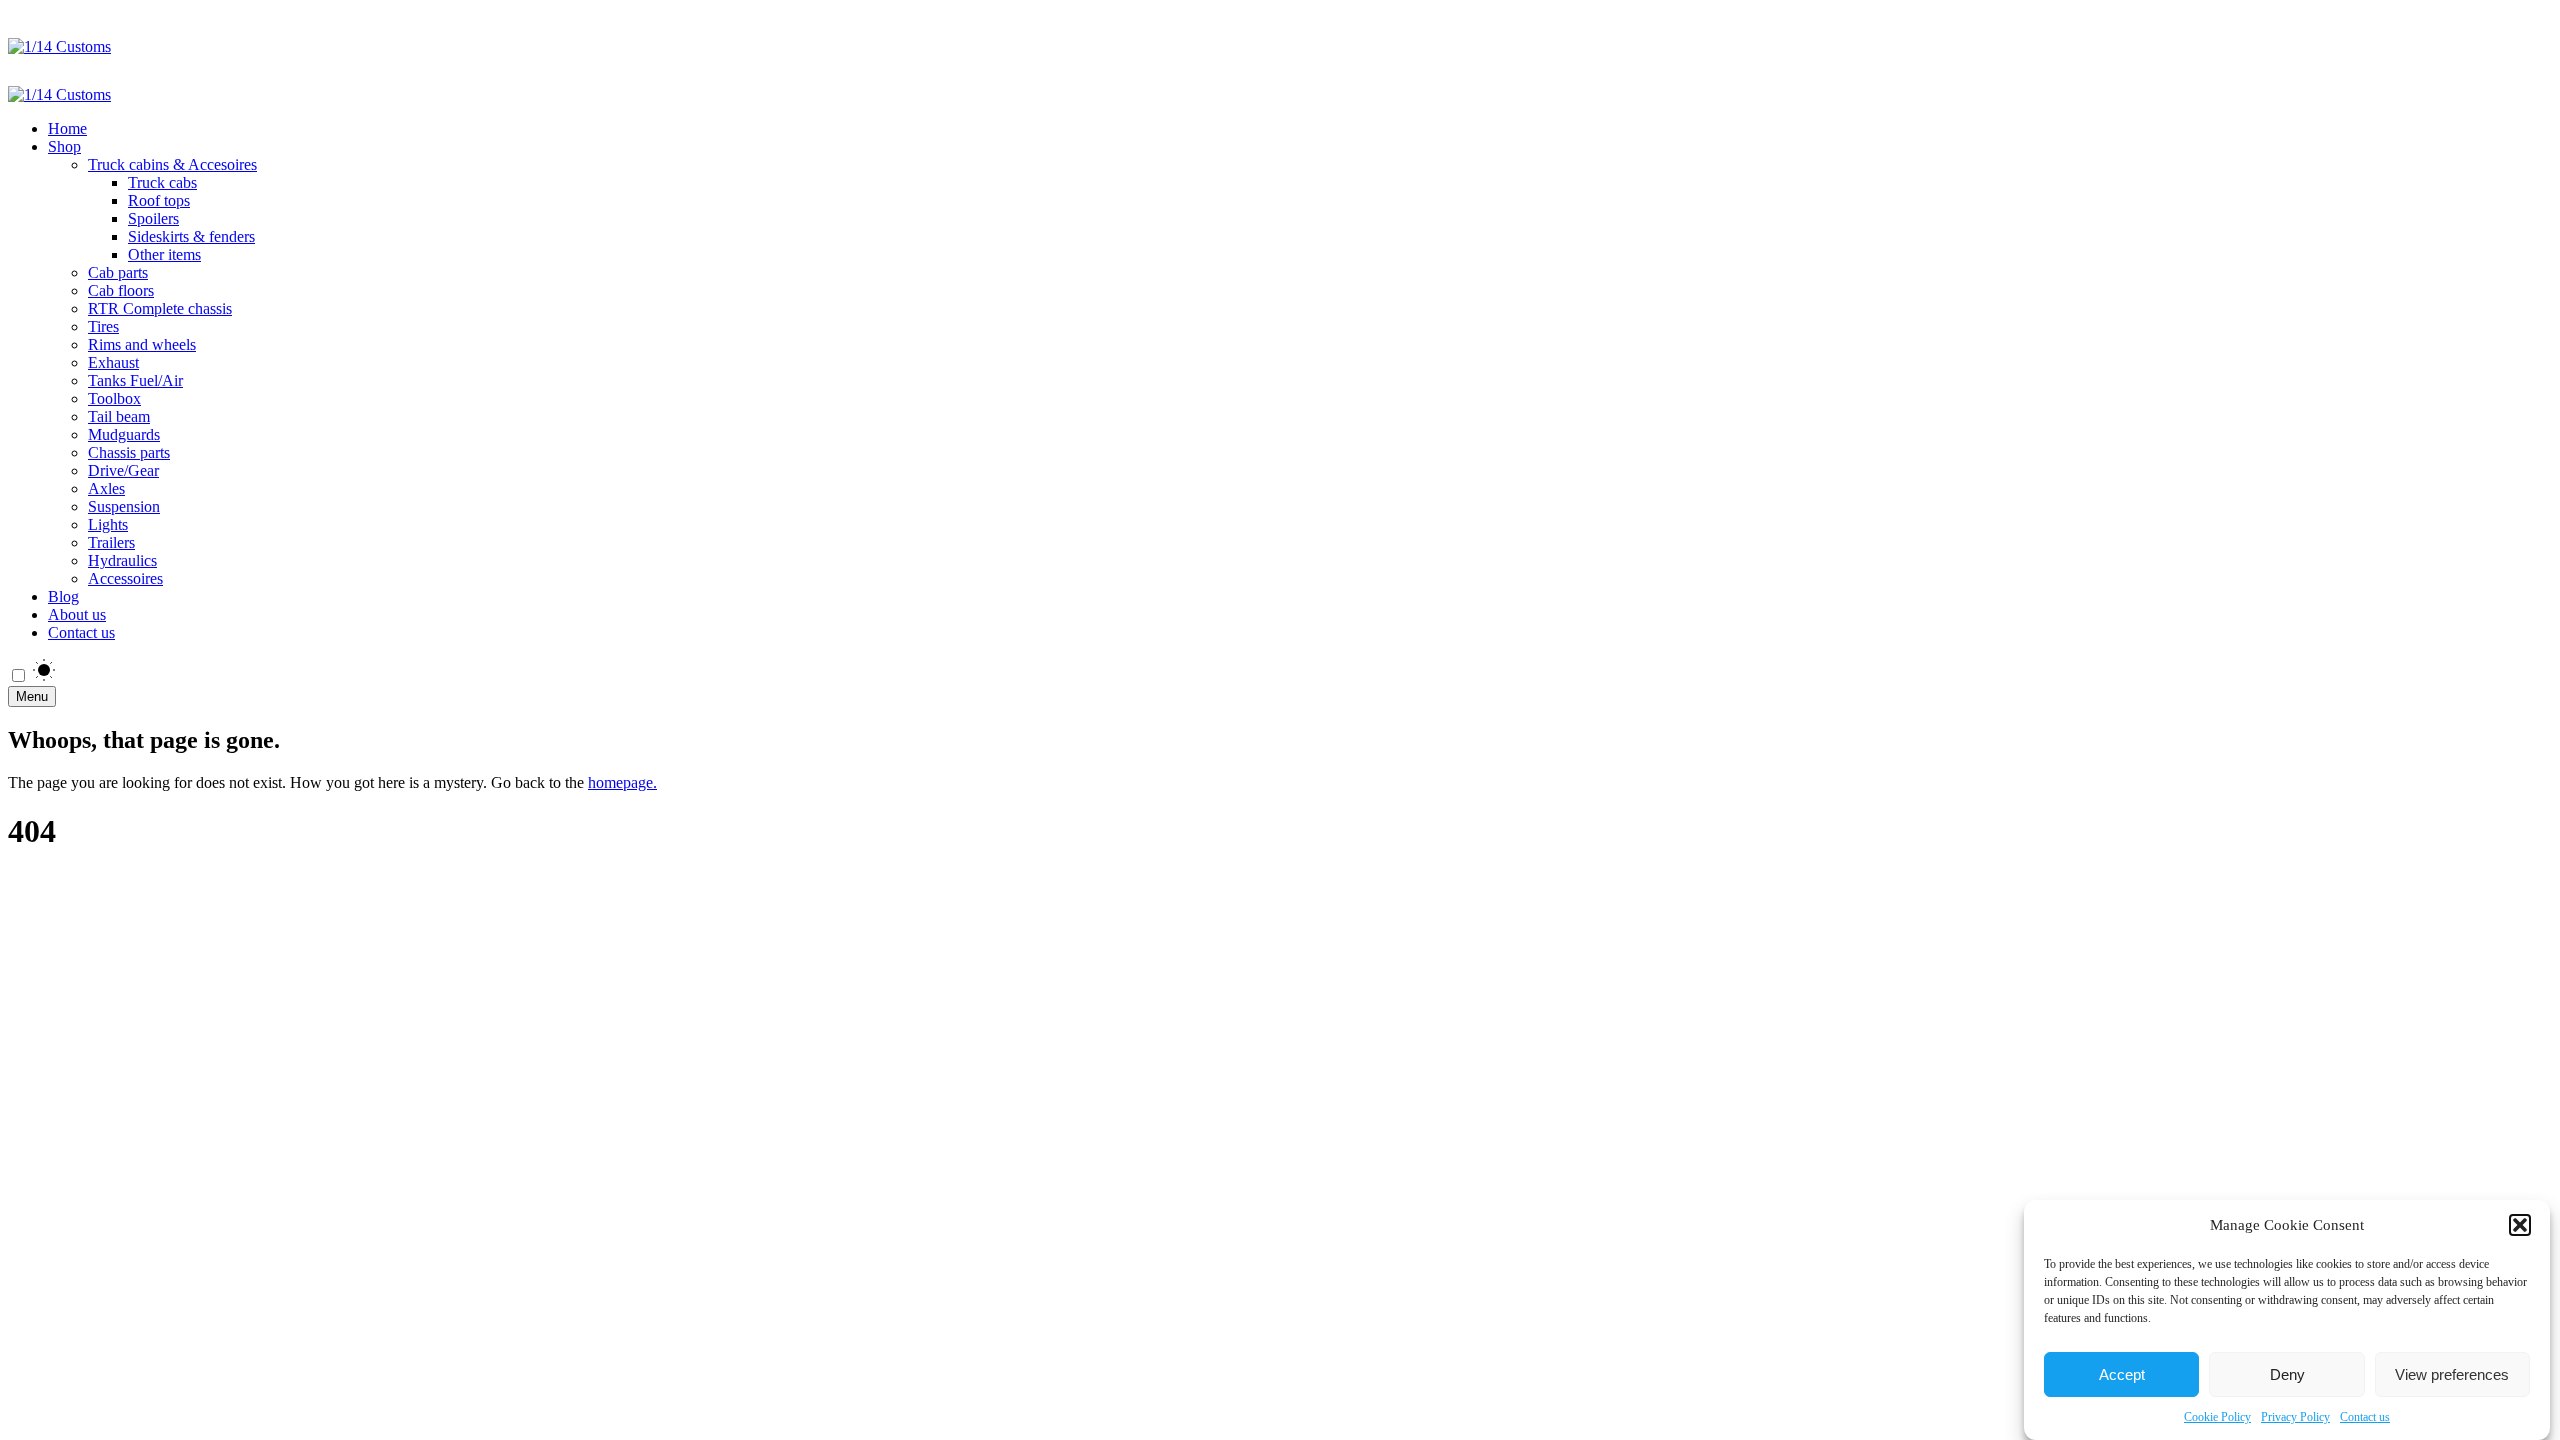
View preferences (2452, 1374)
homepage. (622, 782)
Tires (103, 326)
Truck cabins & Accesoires (172, 164)
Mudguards (124, 434)
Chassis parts (129, 452)
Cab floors (121, 290)
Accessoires (125, 578)
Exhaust (113, 362)
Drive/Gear (123, 470)
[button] (2520, 1225)
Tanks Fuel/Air (135, 380)
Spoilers (153, 218)
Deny (2287, 1374)
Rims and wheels (142, 344)
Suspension (124, 506)
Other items (164, 254)
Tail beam (119, 416)
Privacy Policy (2295, 1417)
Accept (2122, 1374)
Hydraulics (122, 560)
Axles (106, 488)
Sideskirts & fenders (191, 236)
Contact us (2365, 1417)
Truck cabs (162, 182)
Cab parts (118, 272)
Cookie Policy (2217, 1417)
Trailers (111, 542)
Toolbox (114, 398)
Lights (108, 524)
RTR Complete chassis (160, 308)
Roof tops (159, 200)
